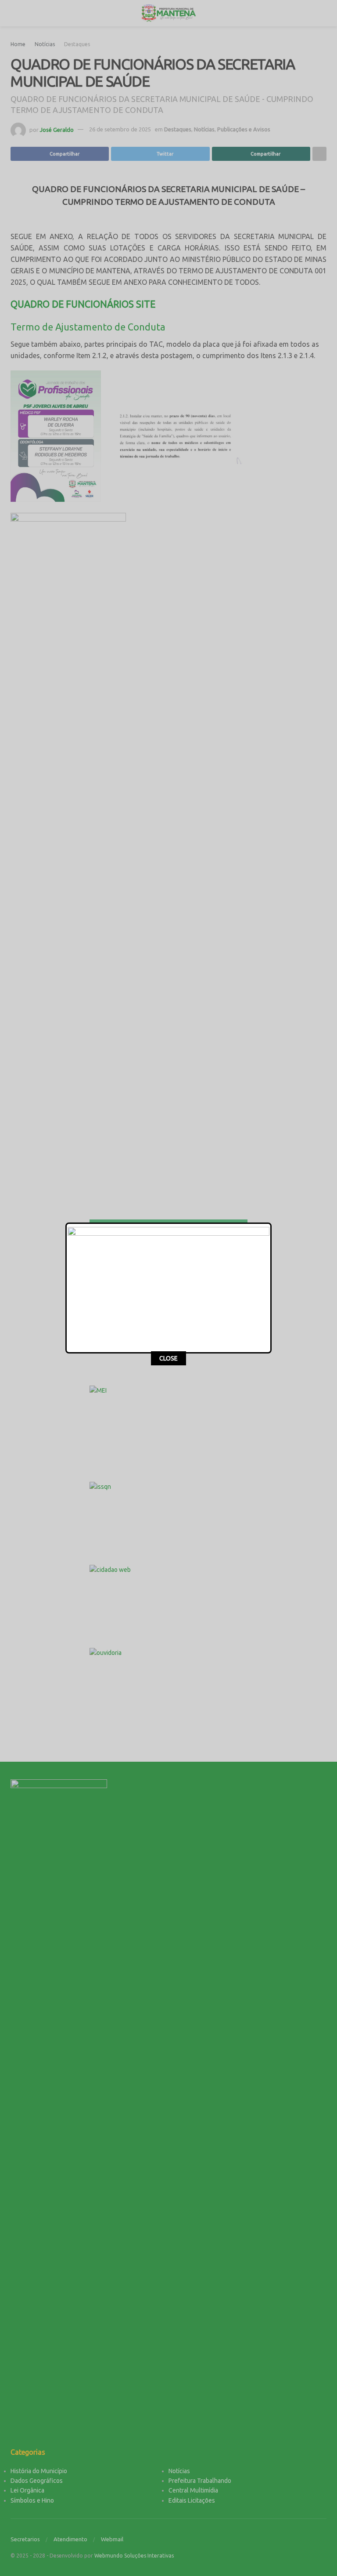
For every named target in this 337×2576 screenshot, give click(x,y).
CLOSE (168, 1358)
